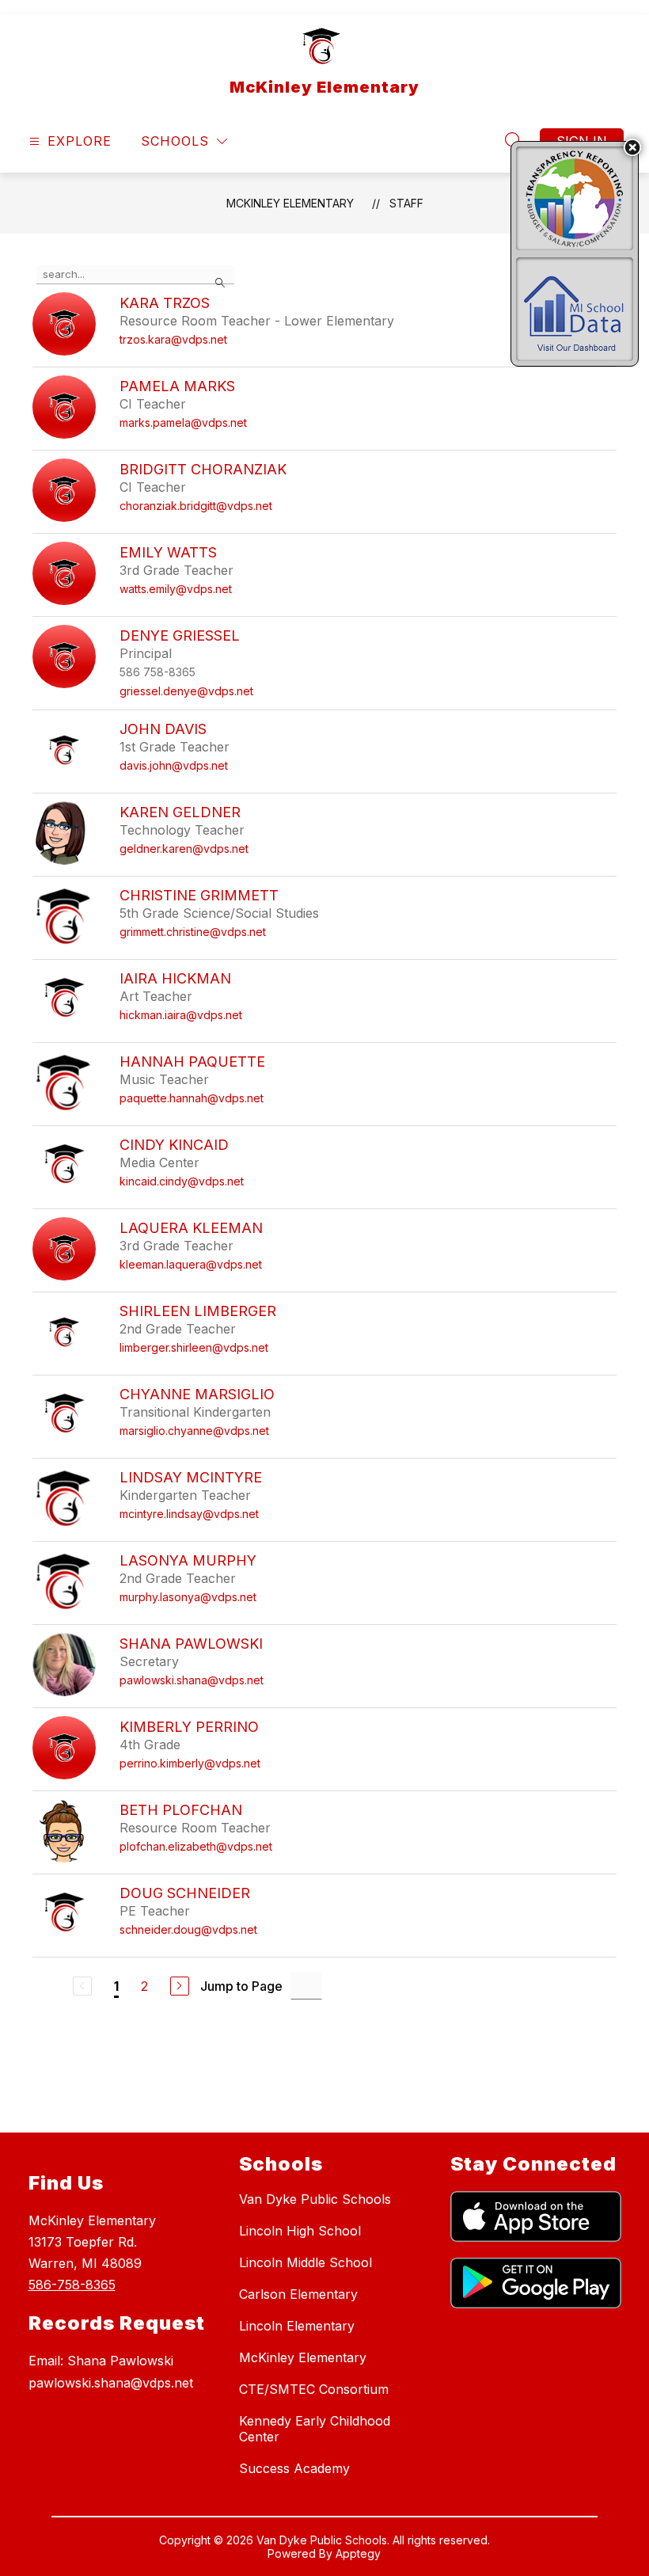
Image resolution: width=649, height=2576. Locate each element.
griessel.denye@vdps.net (186, 691)
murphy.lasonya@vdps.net (188, 1597)
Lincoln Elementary (297, 2326)
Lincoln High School (300, 2231)
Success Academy (294, 2468)
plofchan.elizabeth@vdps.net (196, 1846)
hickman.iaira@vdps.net (181, 1015)
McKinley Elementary (290, 203)
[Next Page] (180, 1986)
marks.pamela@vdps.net (183, 422)
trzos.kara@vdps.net (173, 339)
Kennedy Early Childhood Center (315, 2429)
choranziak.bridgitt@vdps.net (196, 506)
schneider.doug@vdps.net (188, 1929)
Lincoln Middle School (306, 2262)
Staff (406, 203)
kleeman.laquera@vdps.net (191, 1264)
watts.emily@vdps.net (176, 589)
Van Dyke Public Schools (315, 2199)
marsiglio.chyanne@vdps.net (194, 1431)
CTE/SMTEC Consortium (314, 2389)
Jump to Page (241, 1986)
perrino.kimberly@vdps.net (190, 1763)
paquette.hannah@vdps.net (192, 1098)
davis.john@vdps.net (174, 765)
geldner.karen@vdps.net (184, 849)
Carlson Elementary (298, 2294)
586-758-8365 (72, 2285)
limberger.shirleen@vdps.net (194, 1347)
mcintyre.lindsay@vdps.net (189, 1514)
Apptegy (358, 2553)
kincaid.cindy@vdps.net (182, 1181)
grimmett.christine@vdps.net (193, 932)
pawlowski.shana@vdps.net (192, 1680)
